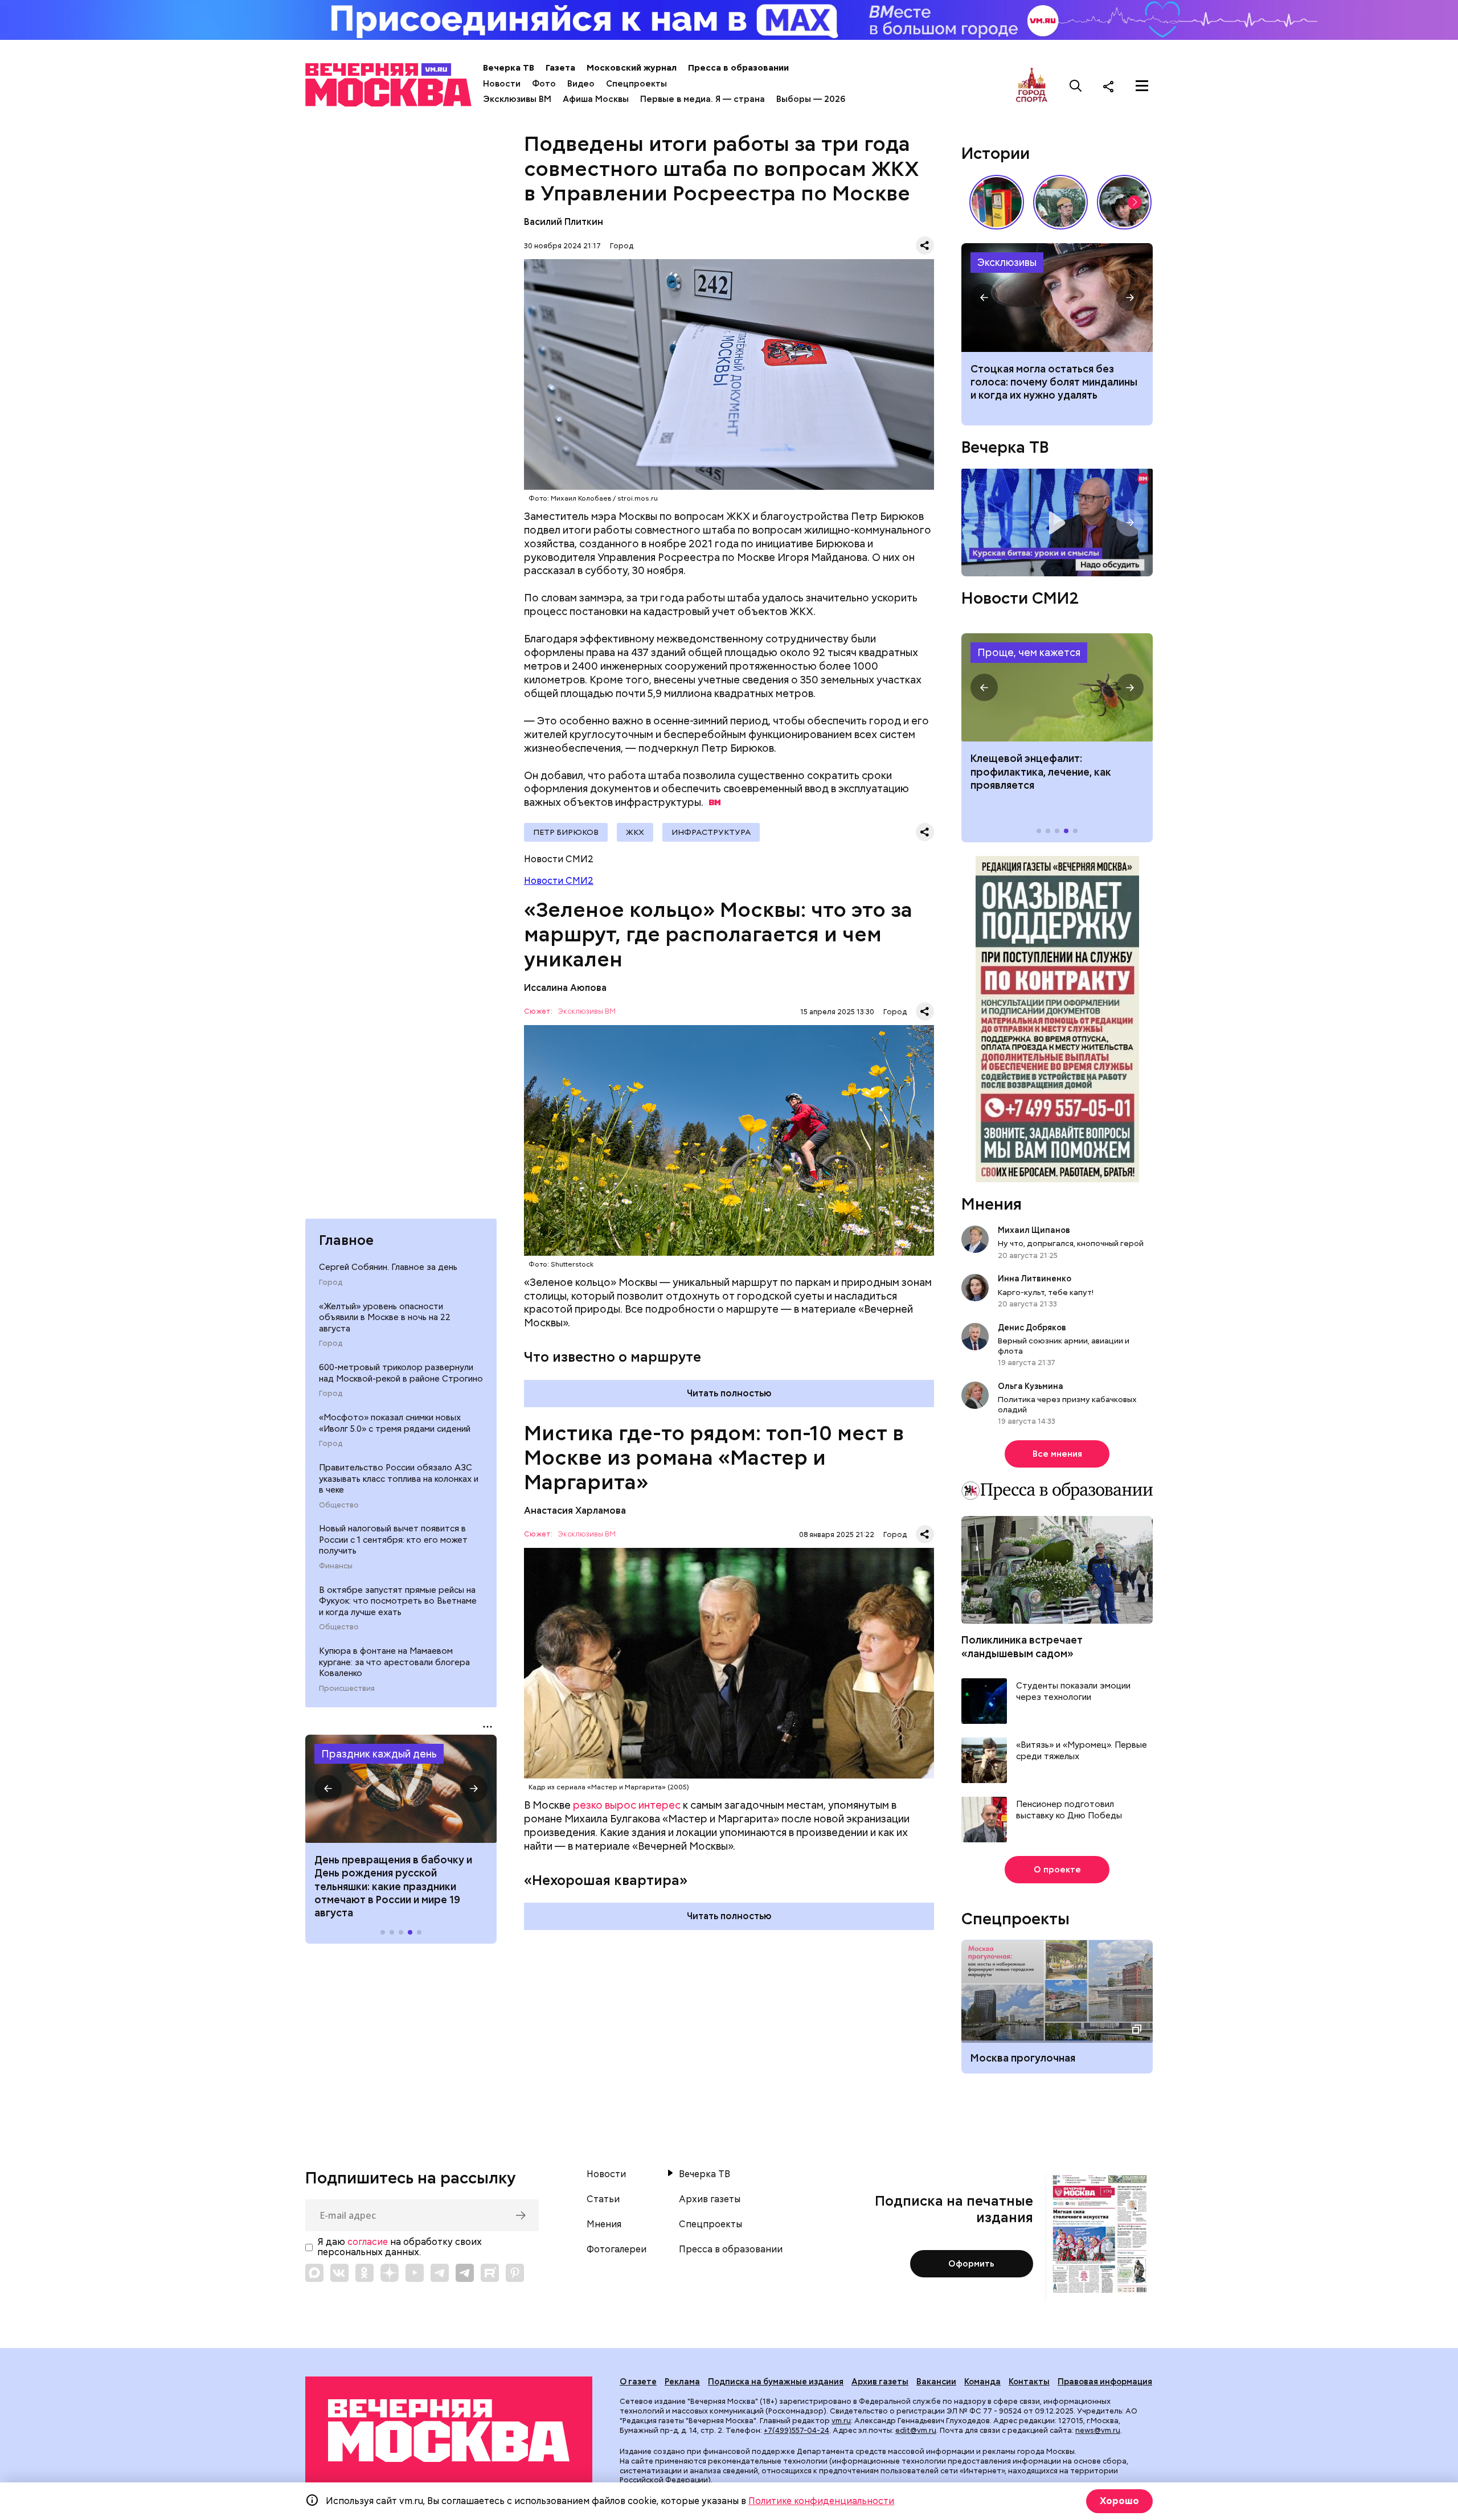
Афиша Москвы (596, 99)
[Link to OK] (364, 2273)
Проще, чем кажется (1029, 652)
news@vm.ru (1098, 2430)
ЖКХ (635, 832)
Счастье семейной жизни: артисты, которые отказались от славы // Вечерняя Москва (1124, 202)
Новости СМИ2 (559, 881)
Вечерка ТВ (509, 68)
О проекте (1057, 1870)
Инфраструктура (711, 832)
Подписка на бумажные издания (776, 2382)
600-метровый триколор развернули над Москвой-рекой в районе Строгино (401, 1373)
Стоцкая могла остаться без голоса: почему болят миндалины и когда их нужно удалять (1054, 382)
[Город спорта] (1032, 86)
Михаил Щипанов (1034, 1230)
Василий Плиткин (564, 222)
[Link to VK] (339, 2273)
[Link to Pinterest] (515, 2273)
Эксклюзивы (1007, 262)
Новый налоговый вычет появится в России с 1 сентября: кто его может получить (393, 1540)
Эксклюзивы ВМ (517, 99)
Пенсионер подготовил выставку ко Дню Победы (1069, 1810)
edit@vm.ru (916, 2430)
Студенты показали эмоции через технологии (1073, 1692)
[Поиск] (1076, 86)
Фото (544, 84)
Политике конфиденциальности (821, 2501)
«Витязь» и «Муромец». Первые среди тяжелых (1082, 1751)
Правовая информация (1105, 2382)
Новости (502, 84)
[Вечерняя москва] (449, 2431)
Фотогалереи (617, 2249)
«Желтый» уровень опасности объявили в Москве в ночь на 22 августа (385, 1318)
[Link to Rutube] (490, 2273)
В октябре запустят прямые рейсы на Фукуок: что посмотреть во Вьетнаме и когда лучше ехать (398, 1601)
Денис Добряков (1032, 1327)
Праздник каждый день (379, 1754)
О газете (638, 2382)
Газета (560, 68)
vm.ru (841, 2421)
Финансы (336, 1566)
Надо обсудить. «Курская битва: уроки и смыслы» (1057, 523)
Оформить (971, 2264)
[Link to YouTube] (415, 2273)
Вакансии (936, 2382)
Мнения (992, 1204)
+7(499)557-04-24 (796, 2430)
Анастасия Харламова (575, 1511)
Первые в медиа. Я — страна (703, 99)
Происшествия (347, 1689)
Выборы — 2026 (811, 99)
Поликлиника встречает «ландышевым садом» (1022, 1646)
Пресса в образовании (738, 68)
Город (331, 1282)
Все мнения (1057, 1454)
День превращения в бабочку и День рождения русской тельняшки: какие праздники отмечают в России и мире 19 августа (393, 1886)
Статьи (603, 2199)
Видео (581, 84)
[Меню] (1142, 86)
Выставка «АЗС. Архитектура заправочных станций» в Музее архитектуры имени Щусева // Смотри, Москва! (997, 202)
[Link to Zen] (390, 2273)
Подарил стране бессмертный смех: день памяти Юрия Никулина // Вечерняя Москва (1060, 202)
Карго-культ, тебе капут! (1046, 1292)
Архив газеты (710, 2199)
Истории (996, 153)
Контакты (1029, 2382)
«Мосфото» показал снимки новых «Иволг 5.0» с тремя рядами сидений (395, 1423)
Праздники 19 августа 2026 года (401, 1789)
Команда (982, 2382)
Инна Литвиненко (1035, 1279)
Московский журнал (632, 68)
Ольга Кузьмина (1032, 1386)
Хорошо (1119, 2501)
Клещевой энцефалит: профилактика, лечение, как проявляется (1057, 687)
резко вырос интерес (627, 1805)
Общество (339, 1505)
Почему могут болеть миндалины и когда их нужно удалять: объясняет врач (1057, 297)
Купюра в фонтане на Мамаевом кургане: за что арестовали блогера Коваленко (394, 1662)
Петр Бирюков (566, 832)
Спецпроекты (636, 84)
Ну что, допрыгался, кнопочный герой (1071, 1243)
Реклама (682, 2382)
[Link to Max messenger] (314, 2273)
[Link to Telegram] (440, 2273)
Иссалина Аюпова (565, 988)
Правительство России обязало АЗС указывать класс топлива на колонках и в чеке (399, 1479)
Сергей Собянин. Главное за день (388, 1267)
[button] (328, 1789)
